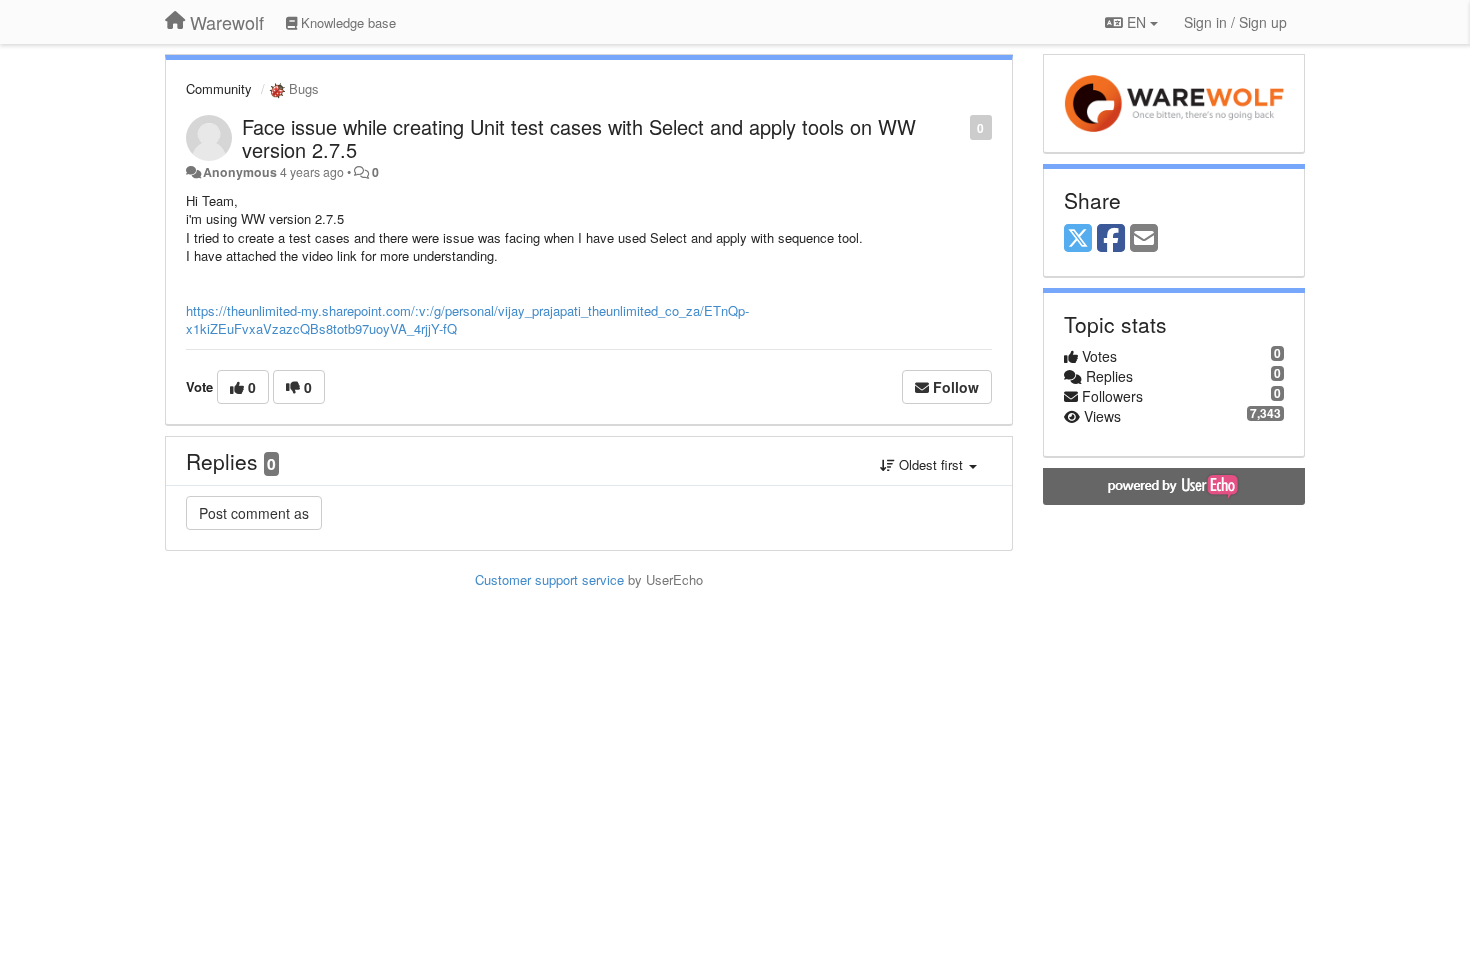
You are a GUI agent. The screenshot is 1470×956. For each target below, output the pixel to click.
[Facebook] (1111, 239)
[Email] (1144, 239)
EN (1136, 22)
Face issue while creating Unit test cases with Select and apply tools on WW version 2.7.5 (579, 138)
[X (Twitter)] (1078, 239)
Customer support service (549, 579)
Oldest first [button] (931, 464)
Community (219, 88)
